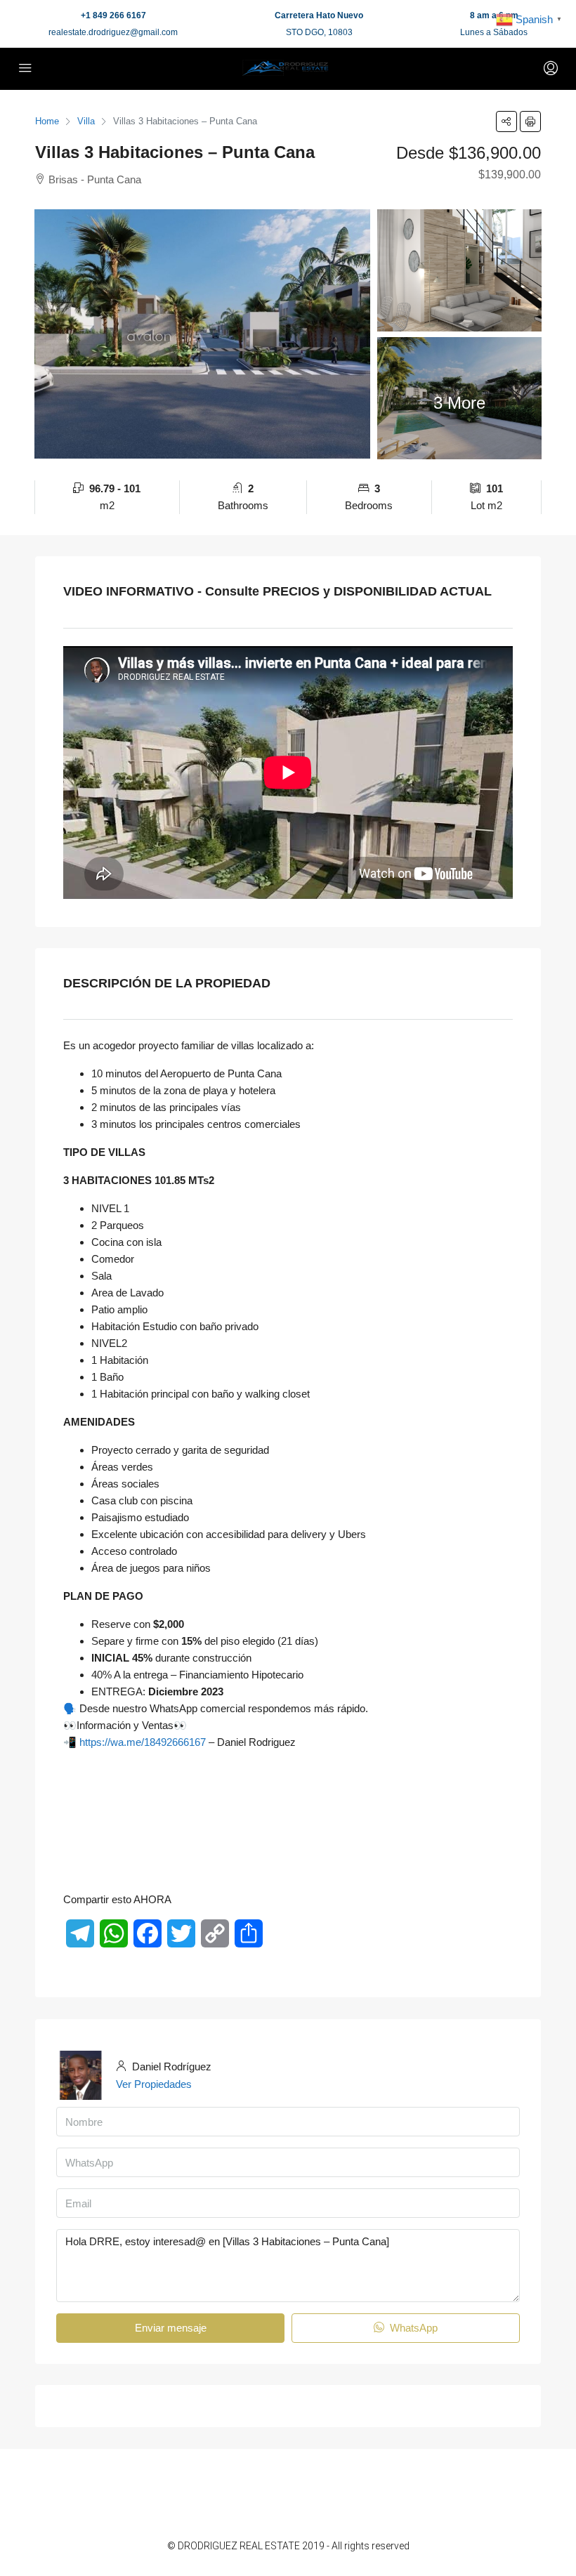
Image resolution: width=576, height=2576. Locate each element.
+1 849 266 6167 (113, 15)
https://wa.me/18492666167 (143, 1742)
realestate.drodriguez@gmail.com (113, 32)
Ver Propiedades (154, 2084)
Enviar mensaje (171, 2328)
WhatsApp (412, 2328)
